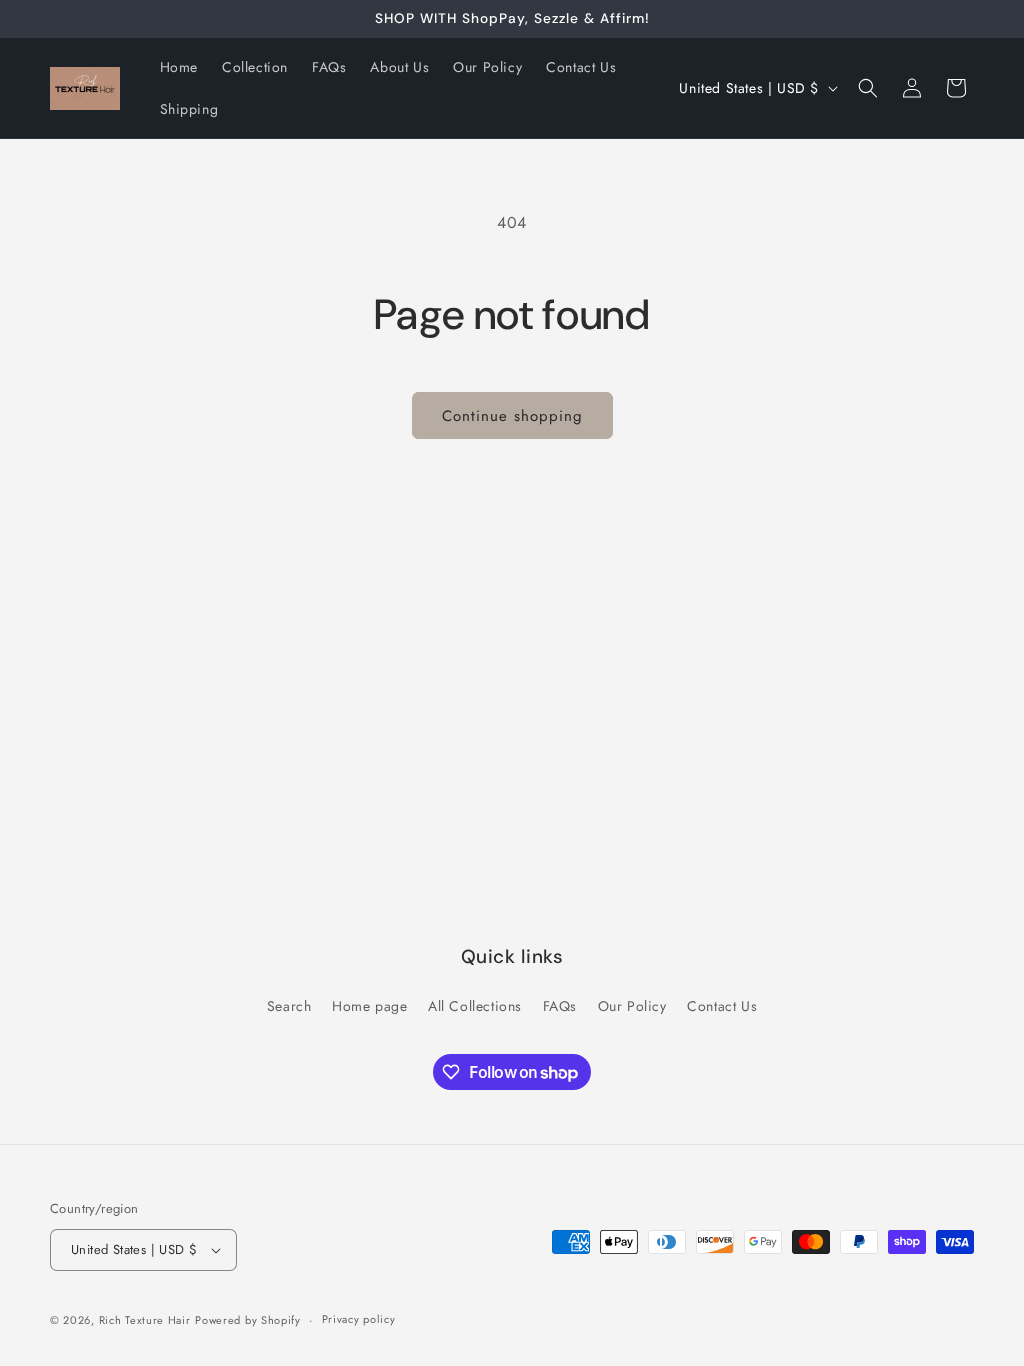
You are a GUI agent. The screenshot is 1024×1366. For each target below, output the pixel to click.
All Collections (475, 1006)
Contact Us (722, 1006)
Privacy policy (359, 1319)
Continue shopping (512, 416)
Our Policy (632, 1006)
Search (289, 1006)
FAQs (560, 1006)
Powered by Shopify (248, 1320)
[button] (868, 88)
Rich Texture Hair (145, 1320)
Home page (369, 1006)
